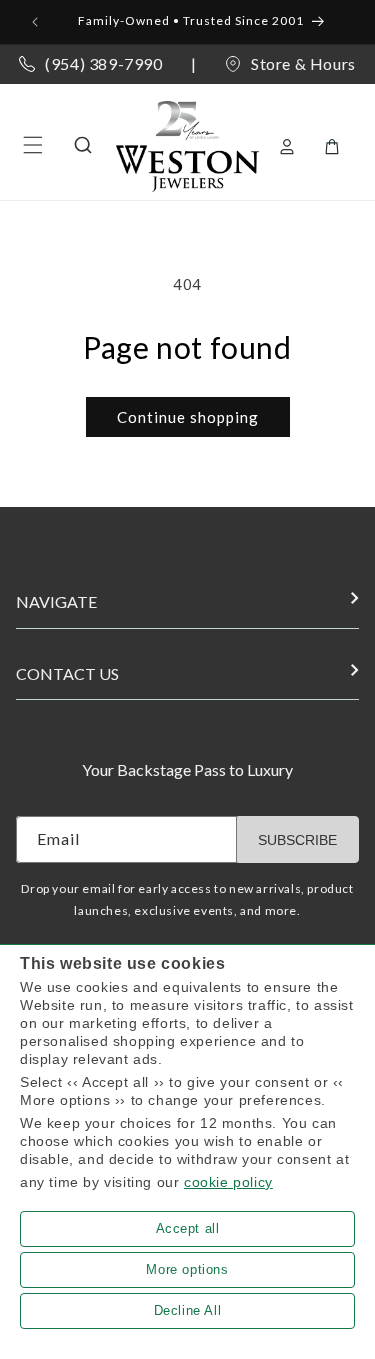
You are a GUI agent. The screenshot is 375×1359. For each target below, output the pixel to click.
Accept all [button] (188, 1228)
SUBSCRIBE (297, 840)
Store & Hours (303, 63)
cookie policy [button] (228, 1182)
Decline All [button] (188, 1310)
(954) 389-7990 (103, 63)
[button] (33, 145)
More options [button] (187, 1269)
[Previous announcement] (37, 22)
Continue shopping (188, 417)
